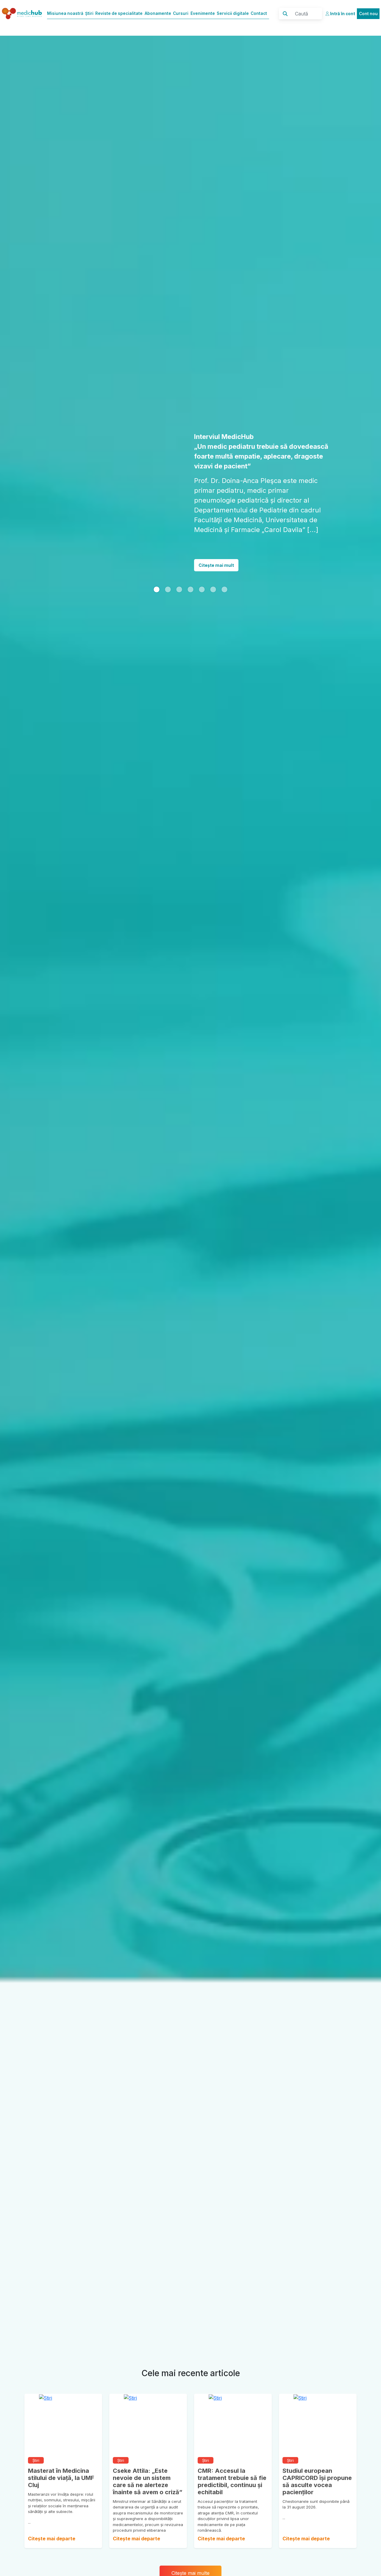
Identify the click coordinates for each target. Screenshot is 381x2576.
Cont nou (368, 14)
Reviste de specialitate (119, 13)
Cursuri (181, 13)
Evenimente (203, 13)
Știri (89, 13)
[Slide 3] (190, 570)
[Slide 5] (213, 570)
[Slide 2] (179, 570)
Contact (259, 13)
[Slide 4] (202, 570)
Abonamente (158, 13)
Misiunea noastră (65, 13)
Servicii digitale (233, 13)
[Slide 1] (157, 570)
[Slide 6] (224, 570)
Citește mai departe (52, 2539)
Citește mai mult (216, 546)
